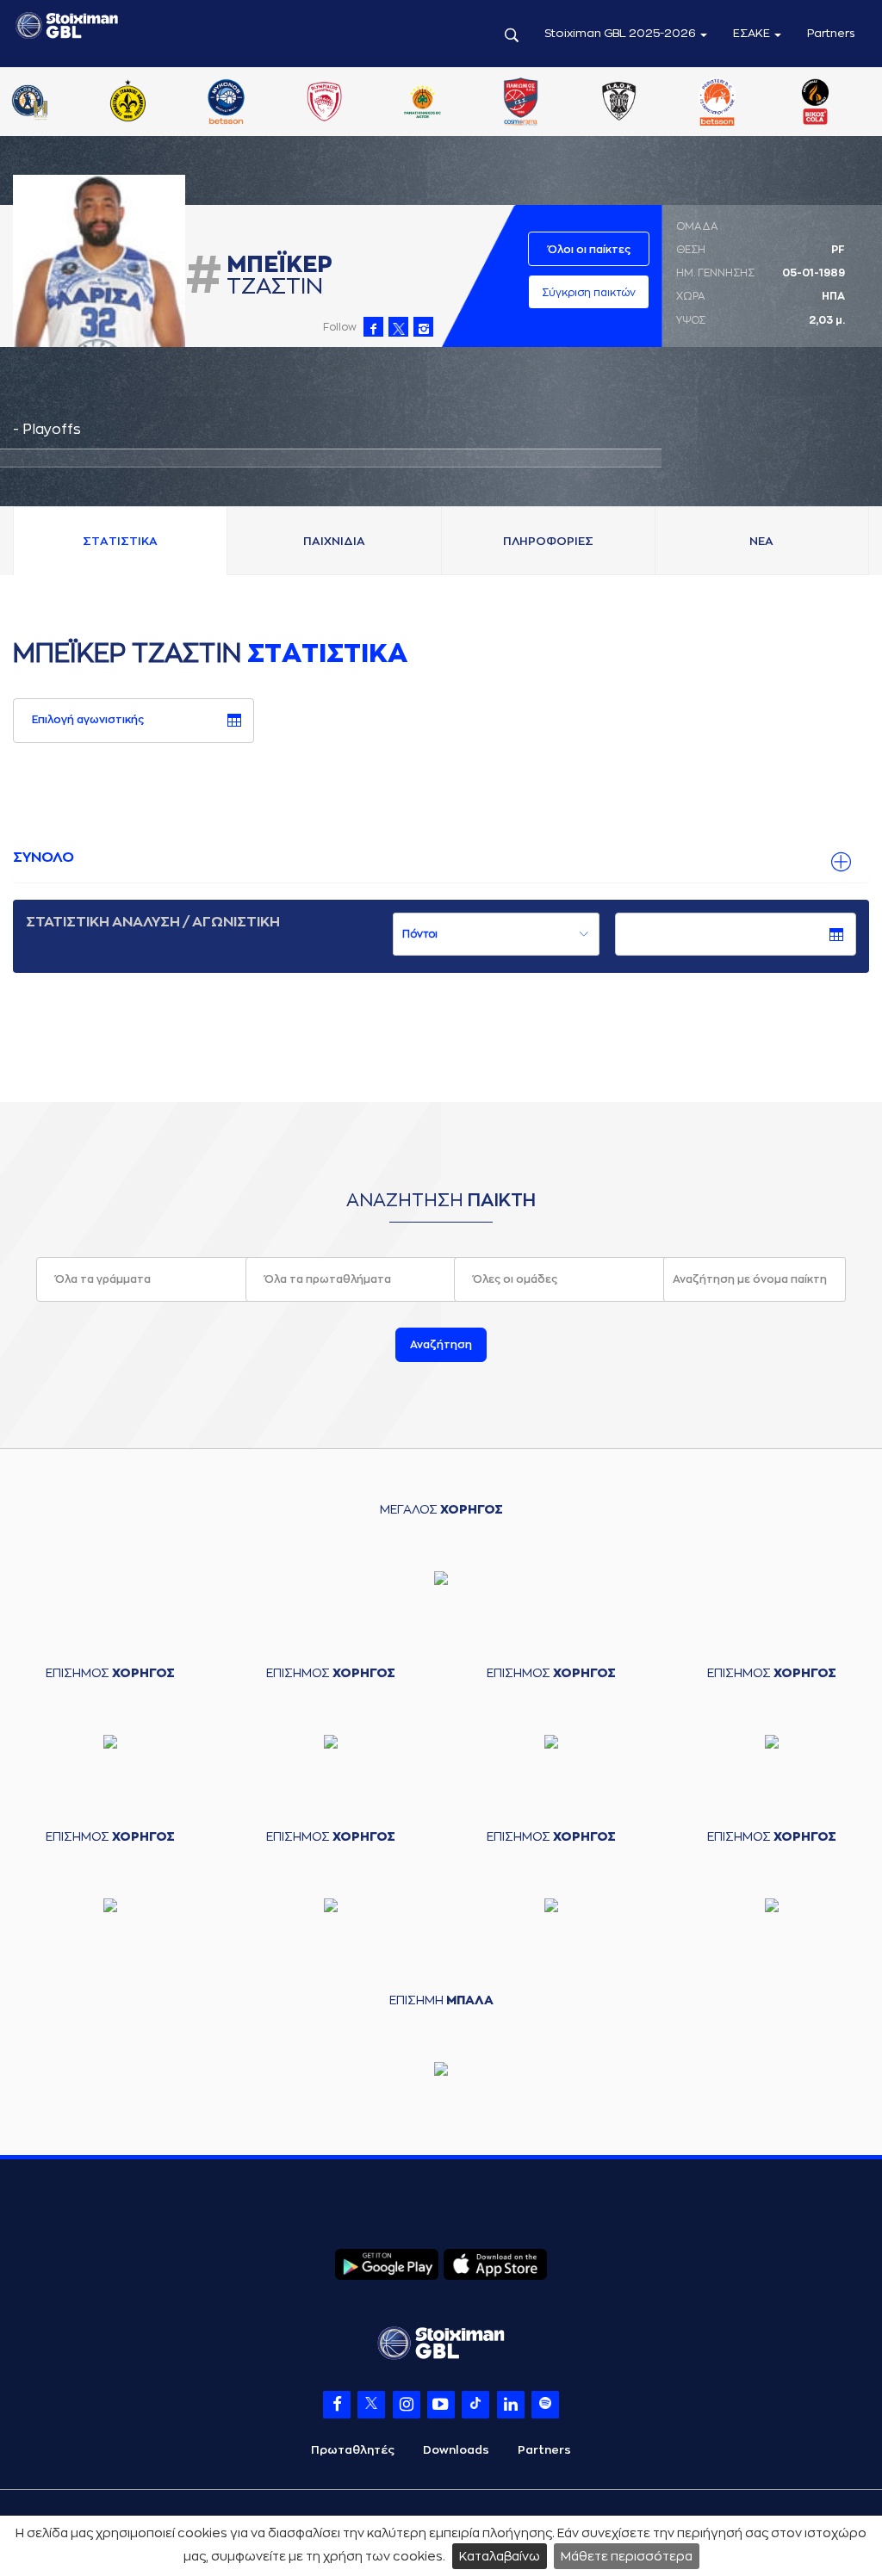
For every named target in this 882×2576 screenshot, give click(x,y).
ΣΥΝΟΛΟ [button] (43, 858)
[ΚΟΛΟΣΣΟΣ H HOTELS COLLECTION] (29, 103)
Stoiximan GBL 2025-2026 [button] (621, 33)
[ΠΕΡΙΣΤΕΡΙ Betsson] (717, 103)
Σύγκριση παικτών (589, 293)
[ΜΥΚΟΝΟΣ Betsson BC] (226, 103)
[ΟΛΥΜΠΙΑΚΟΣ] (324, 103)
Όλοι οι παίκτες (589, 250)
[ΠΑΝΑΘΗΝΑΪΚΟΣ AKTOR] (422, 103)
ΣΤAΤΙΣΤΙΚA (120, 541)
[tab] (441, 858)
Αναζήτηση (441, 1345)
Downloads (456, 2450)
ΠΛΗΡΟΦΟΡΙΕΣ (548, 541)
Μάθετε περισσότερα (627, 2556)
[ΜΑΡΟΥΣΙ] (127, 103)
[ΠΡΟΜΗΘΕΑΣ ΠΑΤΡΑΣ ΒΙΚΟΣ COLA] (816, 103)
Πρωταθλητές (353, 2450)
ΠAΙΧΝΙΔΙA (334, 541)
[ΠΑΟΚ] (619, 103)
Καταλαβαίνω (500, 2556)
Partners (831, 33)
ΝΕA (761, 541)
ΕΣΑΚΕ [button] (753, 33)
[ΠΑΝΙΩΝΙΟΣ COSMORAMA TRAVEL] (521, 103)
